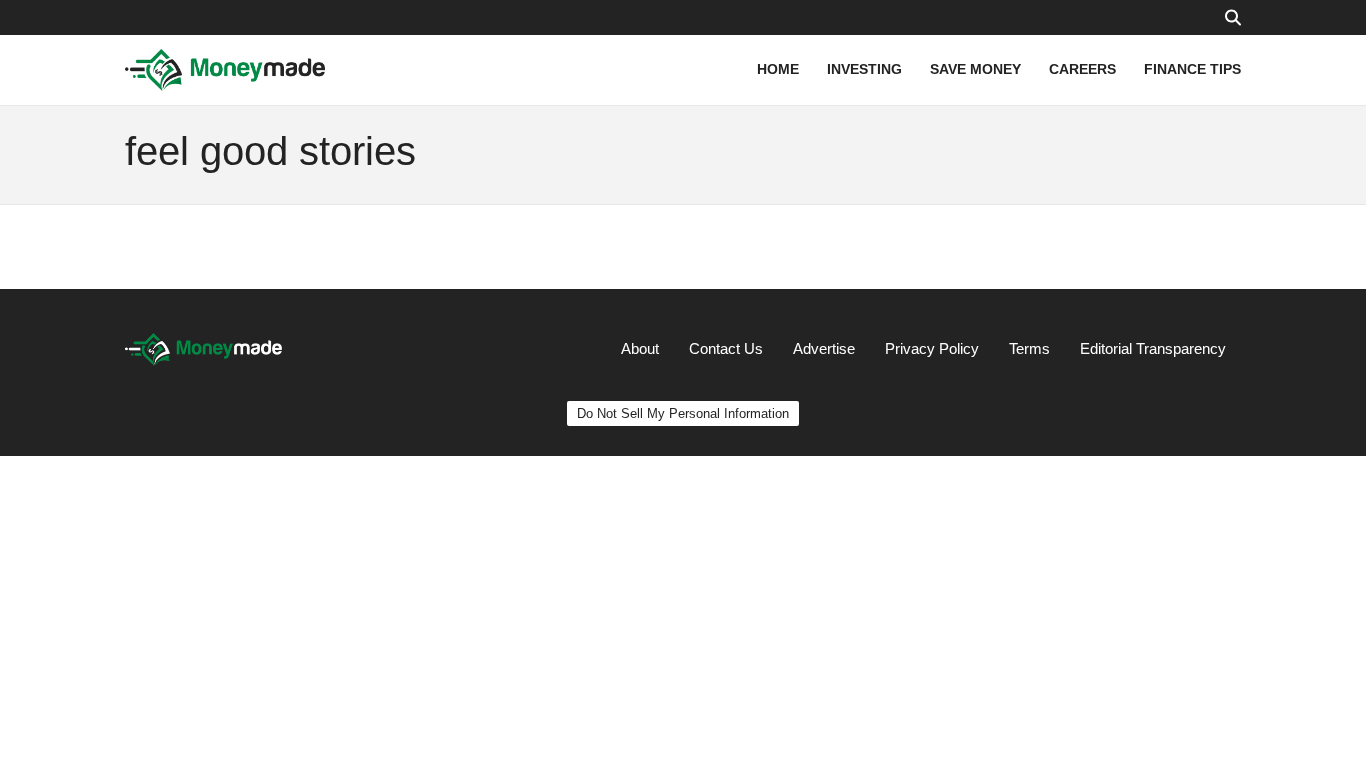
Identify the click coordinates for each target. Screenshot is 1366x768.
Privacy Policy (932, 348)
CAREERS (1082, 69)
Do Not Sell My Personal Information (683, 413)
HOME (778, 69)
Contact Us (726, 348)
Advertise (824, 348)
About (640, 348)
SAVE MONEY (975, 69)
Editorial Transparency (1153, 348)
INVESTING (864, 69)
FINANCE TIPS (1192, 69)
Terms (1029, 348)
